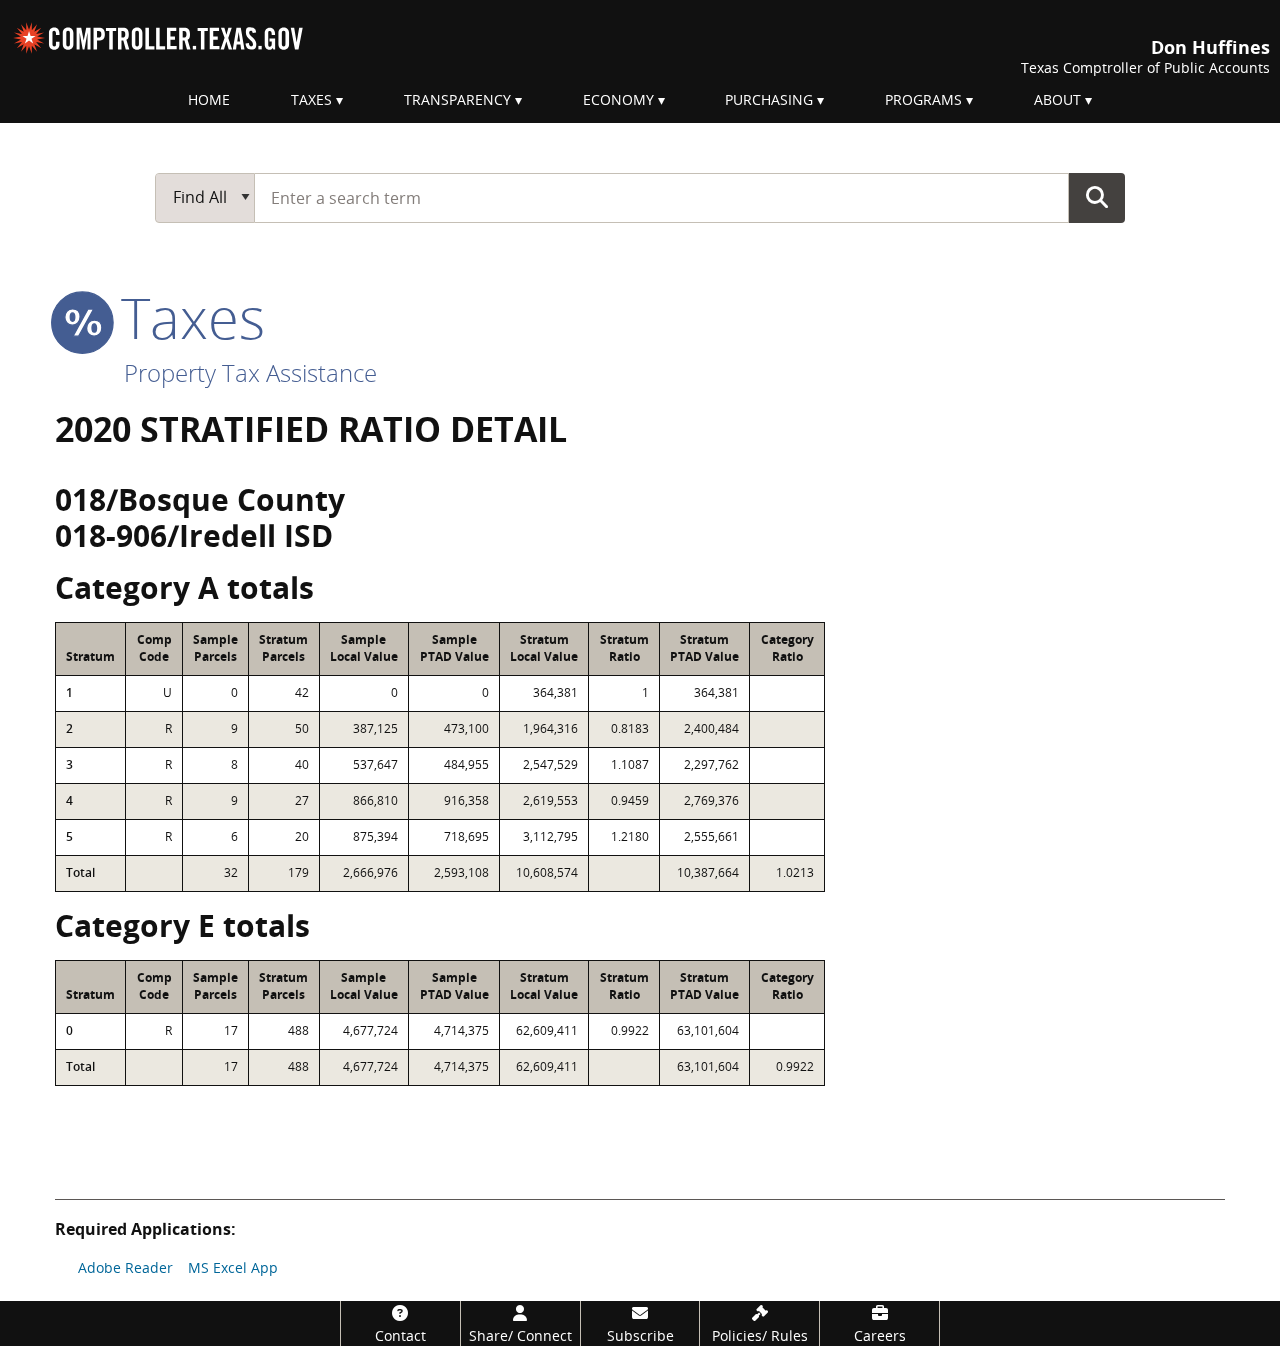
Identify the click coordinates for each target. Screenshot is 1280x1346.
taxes (185, 317)
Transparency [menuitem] (457, 99)
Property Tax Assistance (250, 372)
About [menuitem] (1057, 99)
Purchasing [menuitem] (769, 99)
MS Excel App (233, 1267)
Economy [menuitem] (618, 99)
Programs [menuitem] (923, 99)
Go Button (1097, 197)
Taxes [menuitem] (311, 99)
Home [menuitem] (209, 99)
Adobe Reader (125, 1267)
